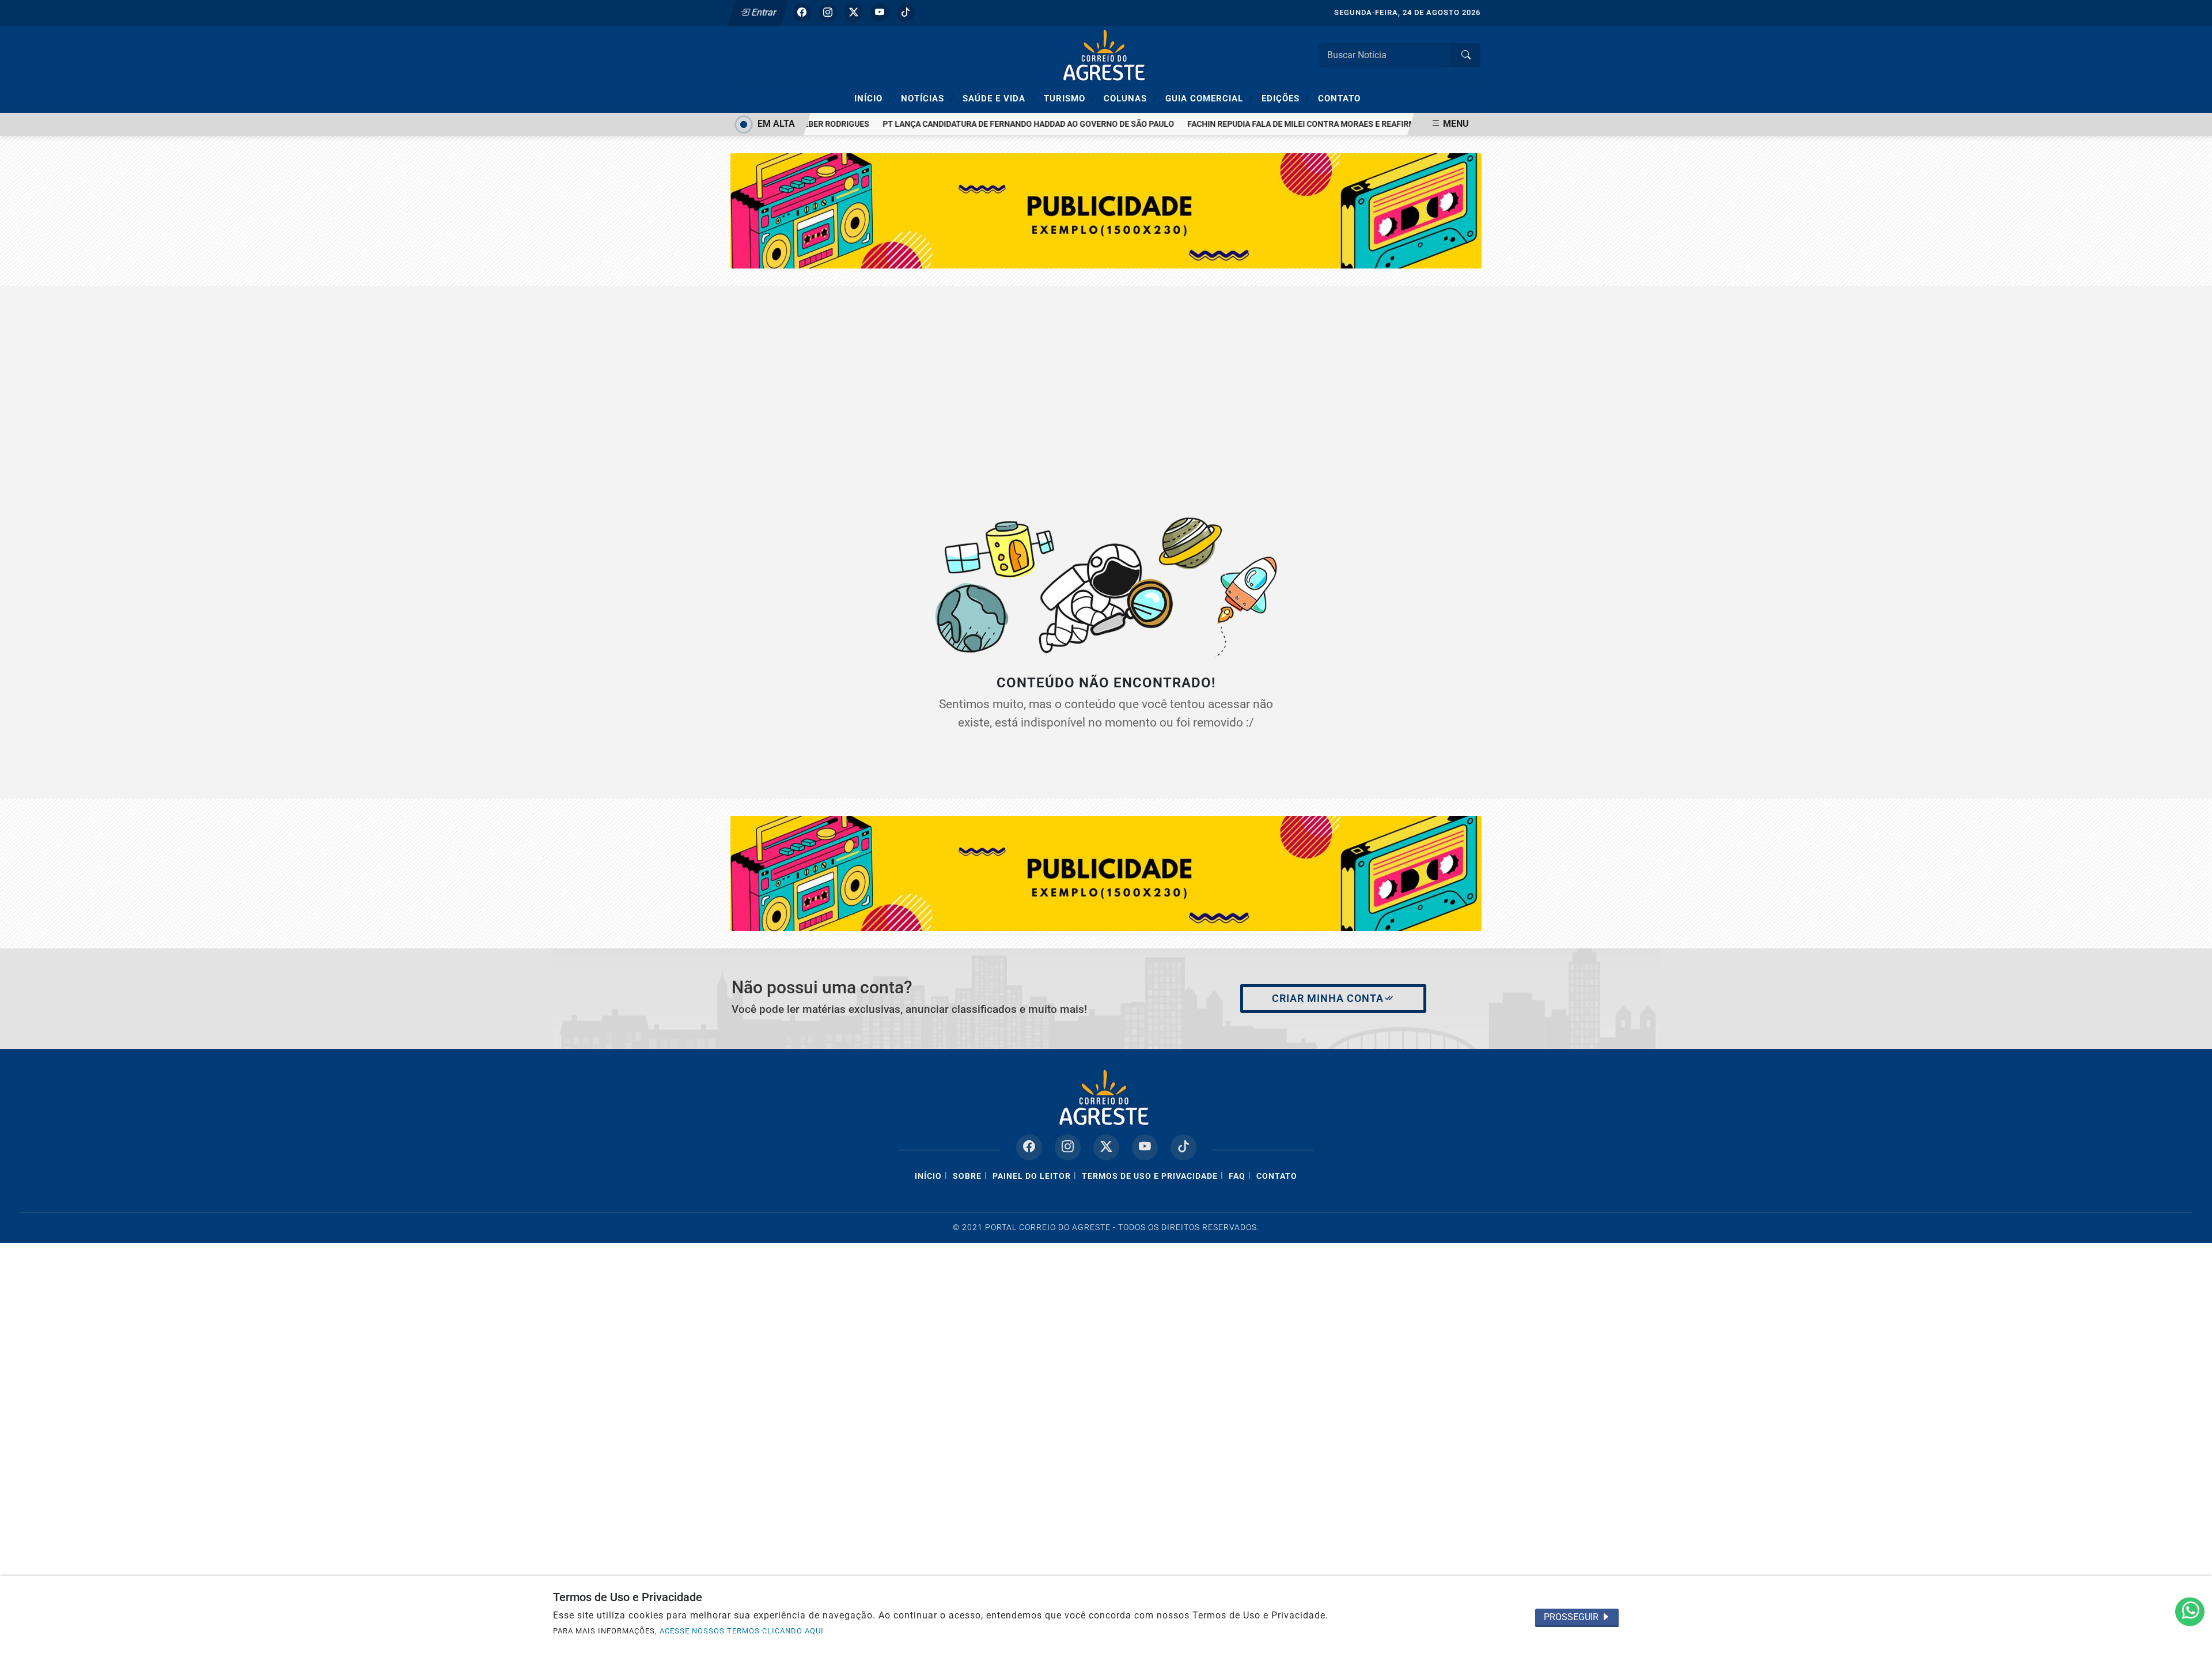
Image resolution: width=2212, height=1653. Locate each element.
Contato (1339, 99)
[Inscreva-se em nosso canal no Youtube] (1145, 1147)
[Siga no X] (854, 13)
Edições (1285, 98)
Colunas (1130, 98)
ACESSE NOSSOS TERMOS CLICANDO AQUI (742, 1631)
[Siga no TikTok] (906, 13)
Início (873, 98)
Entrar (763, 12)
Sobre (967, 1176)
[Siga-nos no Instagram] (1068, 1147)
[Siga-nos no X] (1106, 1147)
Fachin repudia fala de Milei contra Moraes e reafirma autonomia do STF (1318, 124)
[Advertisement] (1106, 389)
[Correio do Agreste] (1106, 54)
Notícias (927, 98)
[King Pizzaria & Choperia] (1106, 873)
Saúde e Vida (999, 98)
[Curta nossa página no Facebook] (1029, 1147)
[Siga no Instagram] (828, 13)
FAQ (1237, 1176)
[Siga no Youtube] (880, 13)
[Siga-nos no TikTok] (1183, 1147)
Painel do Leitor (1032, 1176)
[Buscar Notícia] (1466, 55)
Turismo (1069, 98)
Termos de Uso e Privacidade (1150, 1176)
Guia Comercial (1209, 98)
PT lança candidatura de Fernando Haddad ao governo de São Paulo (1003, 124)
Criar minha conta (1328, 998)
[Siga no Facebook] (802, 13)
